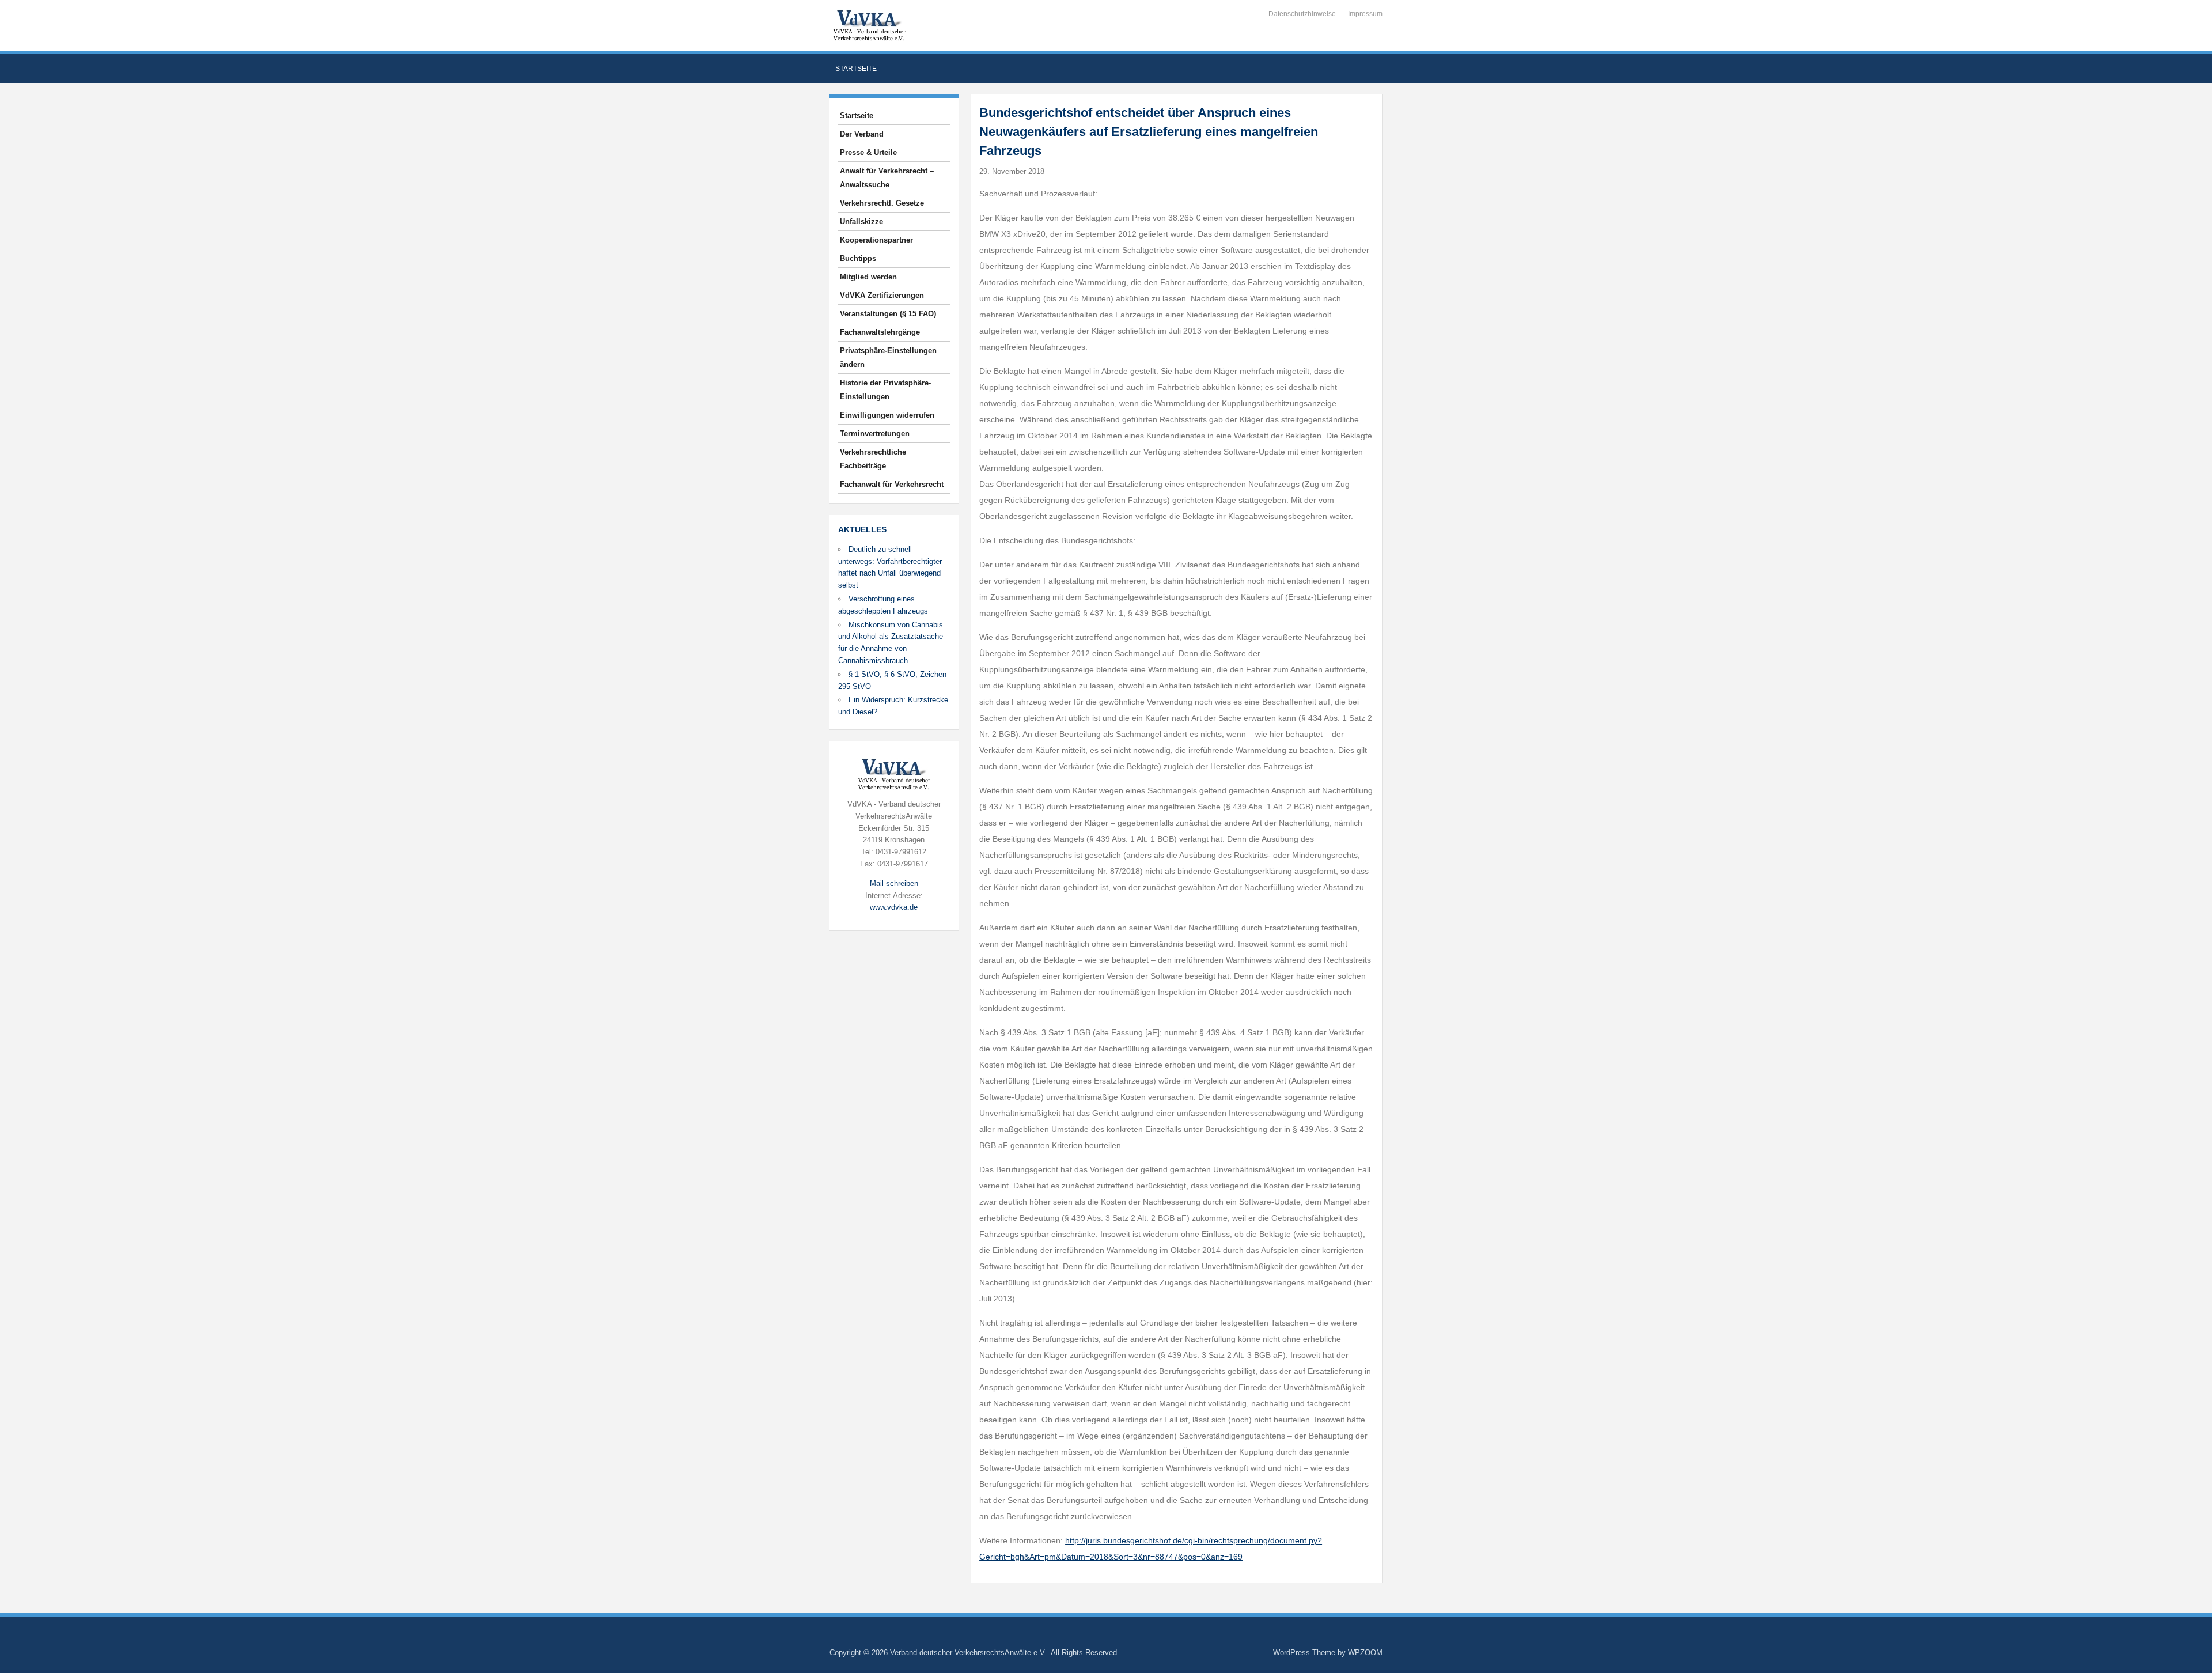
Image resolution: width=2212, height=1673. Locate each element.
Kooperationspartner (876, 240)
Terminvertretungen (875, 434)
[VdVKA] (869, 25)
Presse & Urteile (868, 152)
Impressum (1365, 14)
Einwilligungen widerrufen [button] (887, 415)
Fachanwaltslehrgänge (880, 332)
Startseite (856, 69)
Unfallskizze (861, 222)
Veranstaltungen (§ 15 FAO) (888, 314)
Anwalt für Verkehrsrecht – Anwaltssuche (887, 178)
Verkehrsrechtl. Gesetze (882, 203)
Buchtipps (858, 258)
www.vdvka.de (894, 907)
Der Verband (862, 134)
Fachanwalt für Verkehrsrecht (892, 484)
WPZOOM (1365, 1653)
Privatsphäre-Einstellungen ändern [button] (888, 357)
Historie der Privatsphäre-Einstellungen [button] (885, 390)
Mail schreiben (894, 883)
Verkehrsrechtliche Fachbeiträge (873, 459)
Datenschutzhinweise (1302, 14)
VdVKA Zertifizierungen (882, 295)
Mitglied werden (868, 277)
